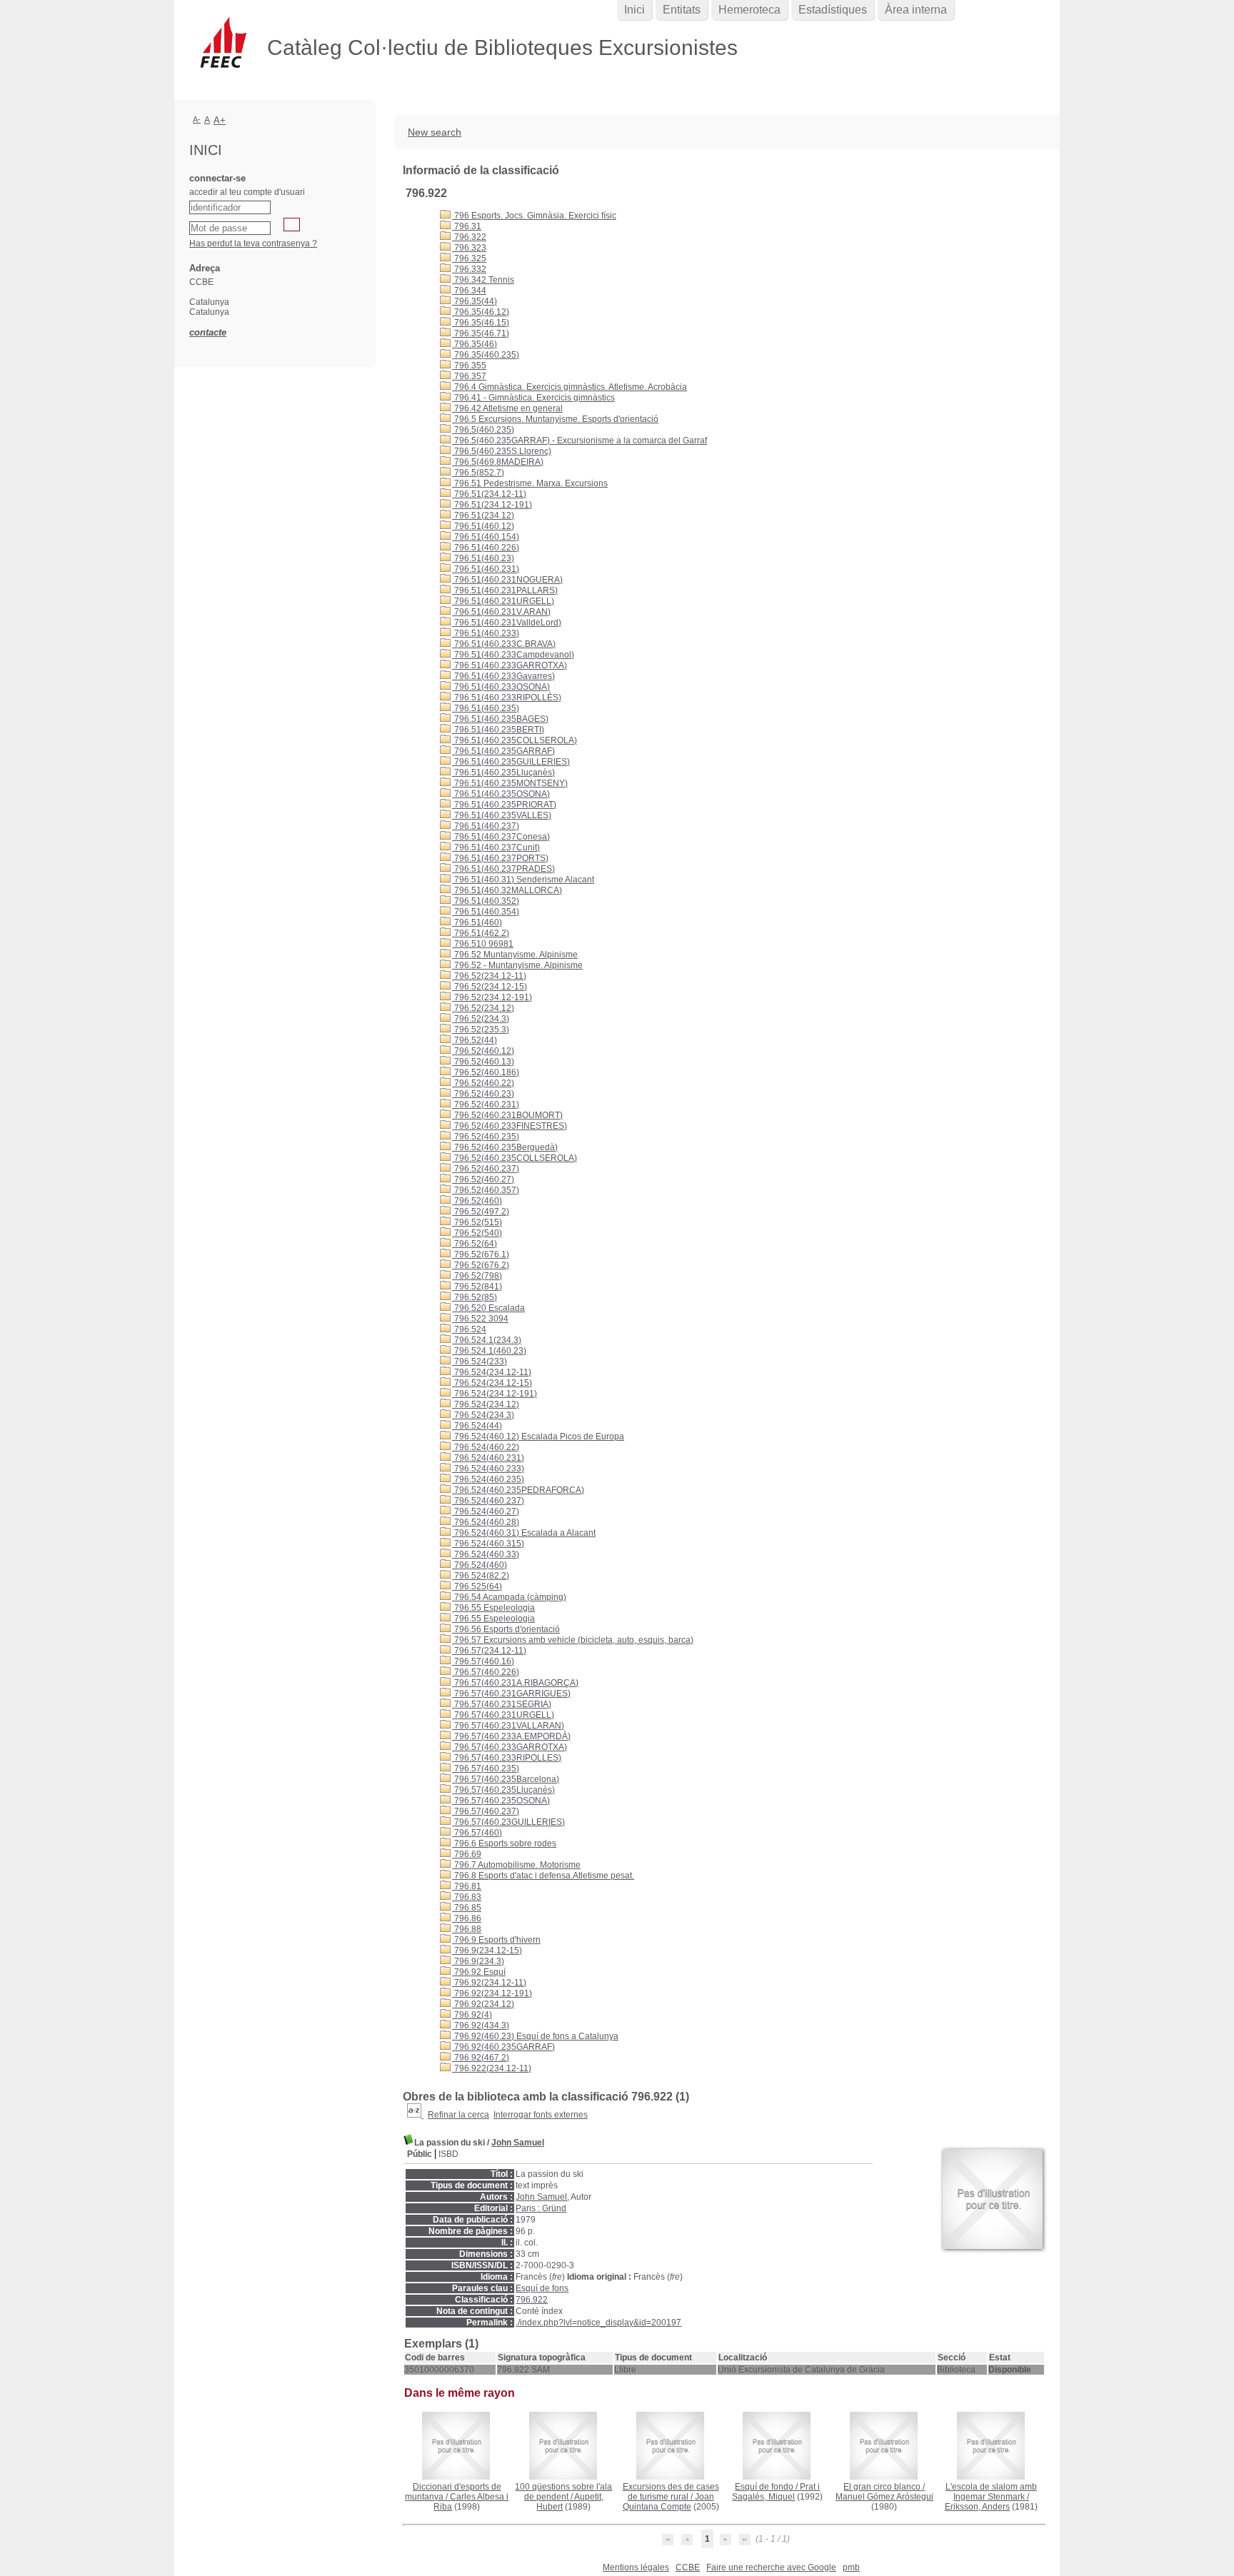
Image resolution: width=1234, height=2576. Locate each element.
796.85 (467, 1908)
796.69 (467, 1854)
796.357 (469, 376)
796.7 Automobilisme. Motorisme (516, 1865)
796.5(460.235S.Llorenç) (502, 451)
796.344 (469, 291)
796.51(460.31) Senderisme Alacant (523, 880)
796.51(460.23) (483, 558)
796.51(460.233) (486, 633)
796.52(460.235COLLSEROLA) (515, 1158)
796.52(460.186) (486, 1072)
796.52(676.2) (481, 1265)
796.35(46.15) (481, 323)
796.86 (467, 1918)
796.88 (467, 1929)
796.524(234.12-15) (492, 1383)
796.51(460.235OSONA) (501, 794)
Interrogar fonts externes (541, 2115)
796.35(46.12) (481, 312)
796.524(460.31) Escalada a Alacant (524, 1533)
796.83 (467, 1897)
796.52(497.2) (481, 1212)
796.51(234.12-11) (489, 494)
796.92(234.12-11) (489, 1983)
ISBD (448, 2154)
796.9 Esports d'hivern (496, 1940)
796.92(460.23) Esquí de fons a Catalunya (535, 2036)
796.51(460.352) (486, 901)
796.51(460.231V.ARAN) (501, 612)
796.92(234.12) (483, 2004)
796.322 (469, 237)
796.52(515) (477, 1222)
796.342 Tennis (483, 280)
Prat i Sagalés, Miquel (776, 2492)
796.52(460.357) (486, 1190)
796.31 (467, 226)
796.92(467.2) (481, 2058)
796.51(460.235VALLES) (502, 815)
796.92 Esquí (479, 1972)
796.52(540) (477, 1233)
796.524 (469, 1329)
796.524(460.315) (488, 1544)
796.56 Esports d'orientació (506, 1629)
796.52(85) (475, 1297)
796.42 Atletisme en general (507, 408)
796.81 (467, 1886)
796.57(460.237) (486, 1811)
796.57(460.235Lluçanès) (503, 1790)
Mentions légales (636, 2567)
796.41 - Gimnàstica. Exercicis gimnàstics (533, 398)
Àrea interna (916, 10)
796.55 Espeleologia (493, 1608)
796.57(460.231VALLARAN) (508, 1726)
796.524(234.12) (486, 1404)
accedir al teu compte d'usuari (247, 192)
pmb (851, 2567)
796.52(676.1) (481, 1254)
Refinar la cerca (458, 2115)
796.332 (469, 269)
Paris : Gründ (541, 2208)
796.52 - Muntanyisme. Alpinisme (517, 965)
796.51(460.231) (486, 569)
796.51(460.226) (486, 548)
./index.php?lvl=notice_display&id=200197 (598, 2323)
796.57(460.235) (486, 1769)
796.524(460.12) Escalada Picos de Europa (538, 1437)
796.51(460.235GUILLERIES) (511, 762)
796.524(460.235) (488, 1479)
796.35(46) (475, 344)
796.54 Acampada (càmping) (509, 1597)
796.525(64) (477, 1586)
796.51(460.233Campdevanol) (513, 655)
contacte (208, 332)
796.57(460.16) (483, 1661)
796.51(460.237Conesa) (501, 837)
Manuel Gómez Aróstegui (884, 2497)
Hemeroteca (749, 10)
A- (197, 119)
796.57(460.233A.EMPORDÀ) (511, 1736)
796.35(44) (475, 301)
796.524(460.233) (488, 1469)
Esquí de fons (542, 2288)
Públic (420, 2154)
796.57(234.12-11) (489, 1651)
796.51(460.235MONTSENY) (510, 783)
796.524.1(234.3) (487, 1340)
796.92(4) (472, 2015)
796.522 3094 (480, 1319)
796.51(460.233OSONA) (501, 687)
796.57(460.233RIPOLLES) (507, 1758)
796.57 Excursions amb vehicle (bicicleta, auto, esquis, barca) (573, 1640)
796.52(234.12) (483, 1008)
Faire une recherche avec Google (771, 2567)
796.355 (469, 366)
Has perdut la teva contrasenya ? (253, 243)
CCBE (688, 2567)
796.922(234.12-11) (492, 2068)
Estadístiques (833, 10)
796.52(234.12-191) (492, 997)
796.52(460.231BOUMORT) (507, 1115)
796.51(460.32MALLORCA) (507, 890)
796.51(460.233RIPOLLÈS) (507, 698)
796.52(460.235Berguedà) (505, 1147)
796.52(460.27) (483, 1179)
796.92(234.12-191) (492, 1993)
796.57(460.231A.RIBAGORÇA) (515, 1683)
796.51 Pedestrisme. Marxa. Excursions (530, 483)
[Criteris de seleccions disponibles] (415, 2115)
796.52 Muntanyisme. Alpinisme (515, 955)
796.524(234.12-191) (495, 1394)
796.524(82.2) (481, 1576)
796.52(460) (477, 1201)
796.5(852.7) (478, 473)
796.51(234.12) (483, 515)
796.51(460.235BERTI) (498, 730)
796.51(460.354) (486, 912)
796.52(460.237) (486, 1169)
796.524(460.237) (488, 1501)
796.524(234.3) (483, 1415)
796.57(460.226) (486, 1672)
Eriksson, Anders (977, 2507)
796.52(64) (475, 1244)
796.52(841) (477, 1287)
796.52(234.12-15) (490, 987)
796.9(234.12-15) (487, 1951)
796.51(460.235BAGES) (500, 719)
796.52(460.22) (483, 1083)
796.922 (532, 2300)
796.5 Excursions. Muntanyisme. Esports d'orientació (555, 419)
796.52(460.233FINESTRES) (510, 1126)
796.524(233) (480, 1362)
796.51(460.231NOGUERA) (507, 580)
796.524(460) (480, 1565)
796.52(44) (475, 1040)
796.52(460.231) (486, 1105)
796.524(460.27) (486, 1511)
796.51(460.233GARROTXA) (510, 665)
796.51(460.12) (483, 526)
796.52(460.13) (483, 1062)
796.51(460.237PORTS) (500, 858)
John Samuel (518, 2143)
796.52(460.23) (483, 1094)
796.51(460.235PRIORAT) (504, 805)
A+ (220, 120)
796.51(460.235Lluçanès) (503, 773)
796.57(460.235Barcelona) (506, 1779)
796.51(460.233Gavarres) (503, 676)
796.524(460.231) (488, 1458)
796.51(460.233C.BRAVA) (504, 644)
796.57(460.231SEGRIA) (502, 1704)
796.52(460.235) (486, 1137)
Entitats (682, 10)
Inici (634, 10)
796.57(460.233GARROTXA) (510, 1747)
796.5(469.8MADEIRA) (498, 462)
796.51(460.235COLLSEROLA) (515, 740)
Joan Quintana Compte (668, 2502)
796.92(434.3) (481, 2026)
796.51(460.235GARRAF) (503, 751)
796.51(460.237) (486, 826)
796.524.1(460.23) (489, 1351)
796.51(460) (477, 922)
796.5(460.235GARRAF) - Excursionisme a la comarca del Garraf (580, 441)
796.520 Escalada (488, 1308)
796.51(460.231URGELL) (503, 601)
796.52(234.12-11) (489, 976)
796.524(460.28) (486, 1522)
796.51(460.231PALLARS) (505, 590)
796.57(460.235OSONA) (501, 1801)
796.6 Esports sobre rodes (504, 1843)
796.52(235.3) (481, 1030)
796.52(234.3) (481, 1019)
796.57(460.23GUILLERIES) (508, 1822)
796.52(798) (477, 1276)
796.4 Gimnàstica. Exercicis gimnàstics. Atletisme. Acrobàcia (570, 387)
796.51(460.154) (486, 537)
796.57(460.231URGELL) (503, 1715)
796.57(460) (477, 1833)
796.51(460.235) (486, 708)
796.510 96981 (483, 944)
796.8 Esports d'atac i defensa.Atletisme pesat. (543, 1876)
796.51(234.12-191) (492, 505)
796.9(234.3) (478, 1961)
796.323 (469, 248)
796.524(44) (477, 1426)
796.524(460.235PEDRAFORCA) (518, 1490)
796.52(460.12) (483, 1051)
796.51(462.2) (481, 933)
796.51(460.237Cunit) (496, 847)
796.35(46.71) (481, 333)
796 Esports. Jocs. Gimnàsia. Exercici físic (534, 216)
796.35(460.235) (486, 355)
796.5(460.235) (483, 430)
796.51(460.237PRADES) (503, 869)
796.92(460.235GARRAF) (503, 2047)
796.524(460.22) (486, 1447)
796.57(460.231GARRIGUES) (511, 1694)
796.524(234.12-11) (492, 1372)
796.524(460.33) (486, 1554)
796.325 (469, 258)
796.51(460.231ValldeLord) (507, 623)
